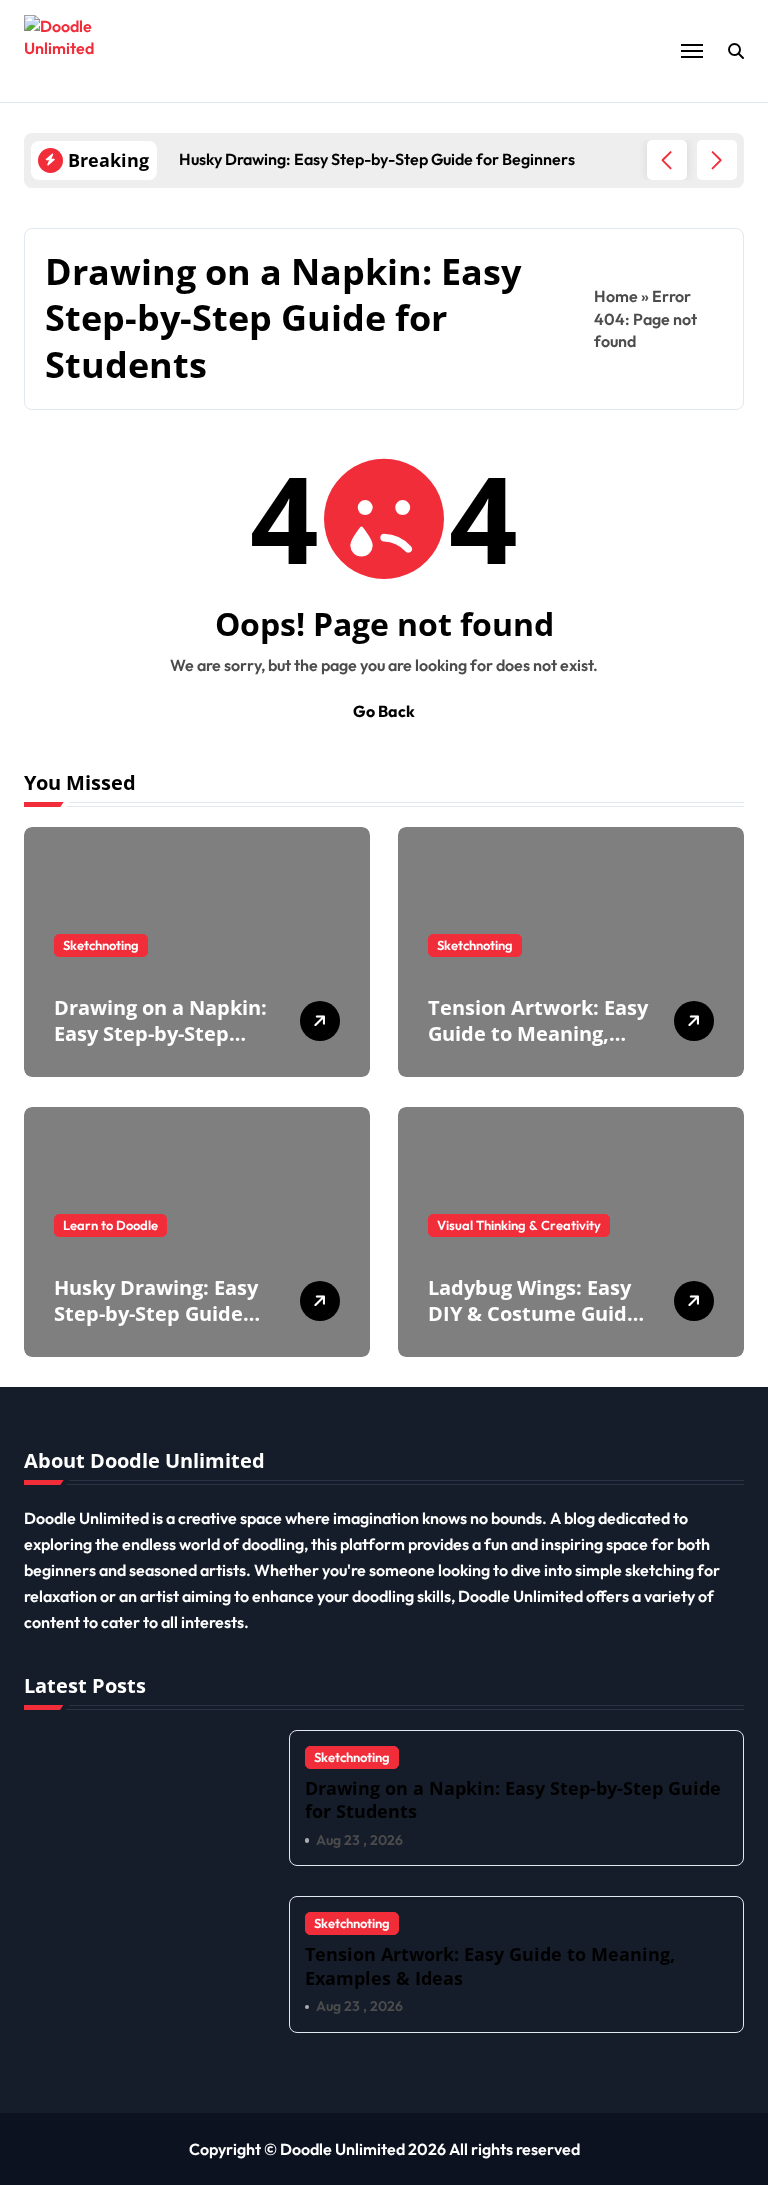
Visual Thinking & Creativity (519, 1225)
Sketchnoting (101, 945)
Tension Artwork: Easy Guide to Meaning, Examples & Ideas (538, 1033)
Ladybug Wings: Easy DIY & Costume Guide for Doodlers (533, 1313)
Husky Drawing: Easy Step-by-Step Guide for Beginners (156, 1313)
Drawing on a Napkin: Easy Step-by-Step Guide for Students (160, 1033)
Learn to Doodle (110, 1225)
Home (616, 296)
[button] (717, 160)
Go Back (384, 711)
